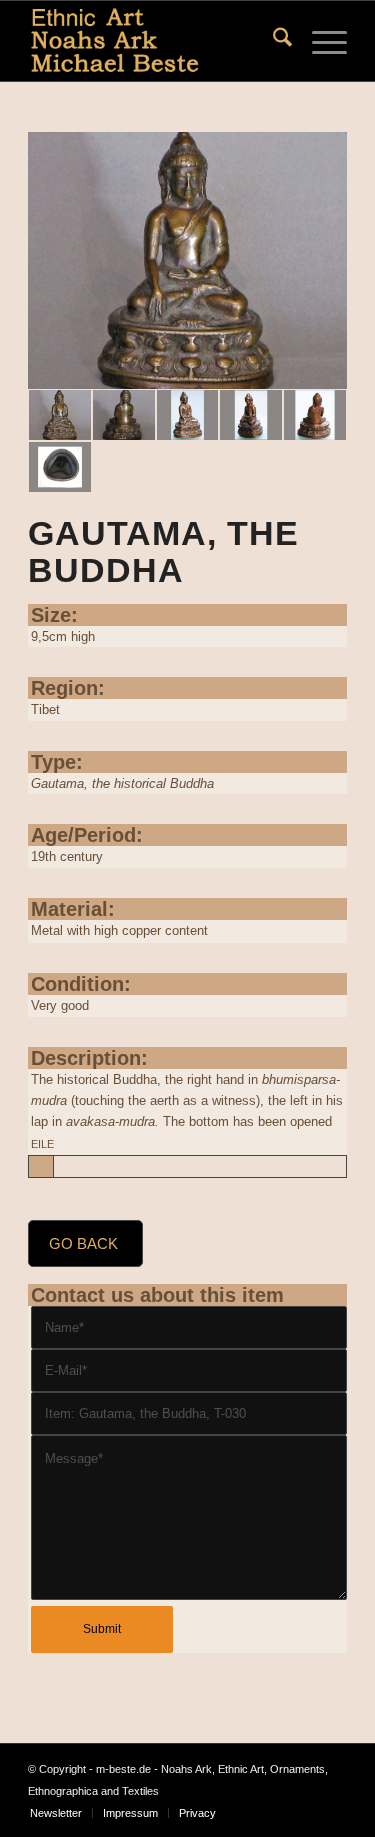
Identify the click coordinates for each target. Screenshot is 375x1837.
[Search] (272, 41)
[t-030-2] (187, 261)
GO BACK (83, 1243)
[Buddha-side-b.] (251, 415)
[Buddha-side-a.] (188, 415)
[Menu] (319, 41)
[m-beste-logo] (155, 41)
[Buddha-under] (60, 467)
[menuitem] (272, 41)
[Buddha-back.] (315, 415)
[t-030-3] (124, 415)
